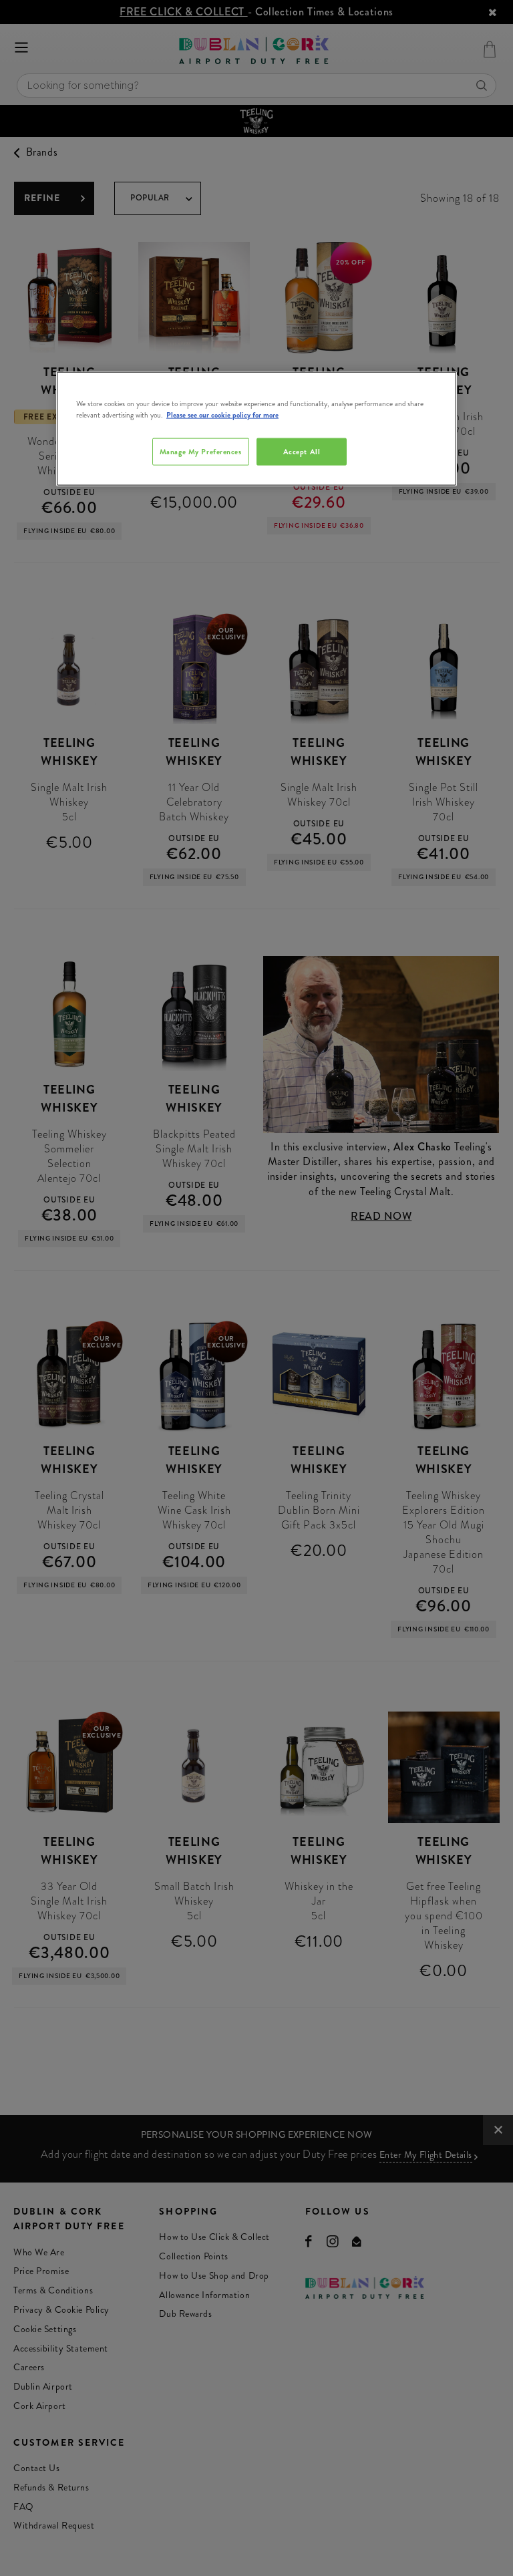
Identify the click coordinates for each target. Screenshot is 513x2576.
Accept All (302, 451)
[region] (256, 429)
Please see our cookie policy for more (222, 415)
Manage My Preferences (201, 451)
